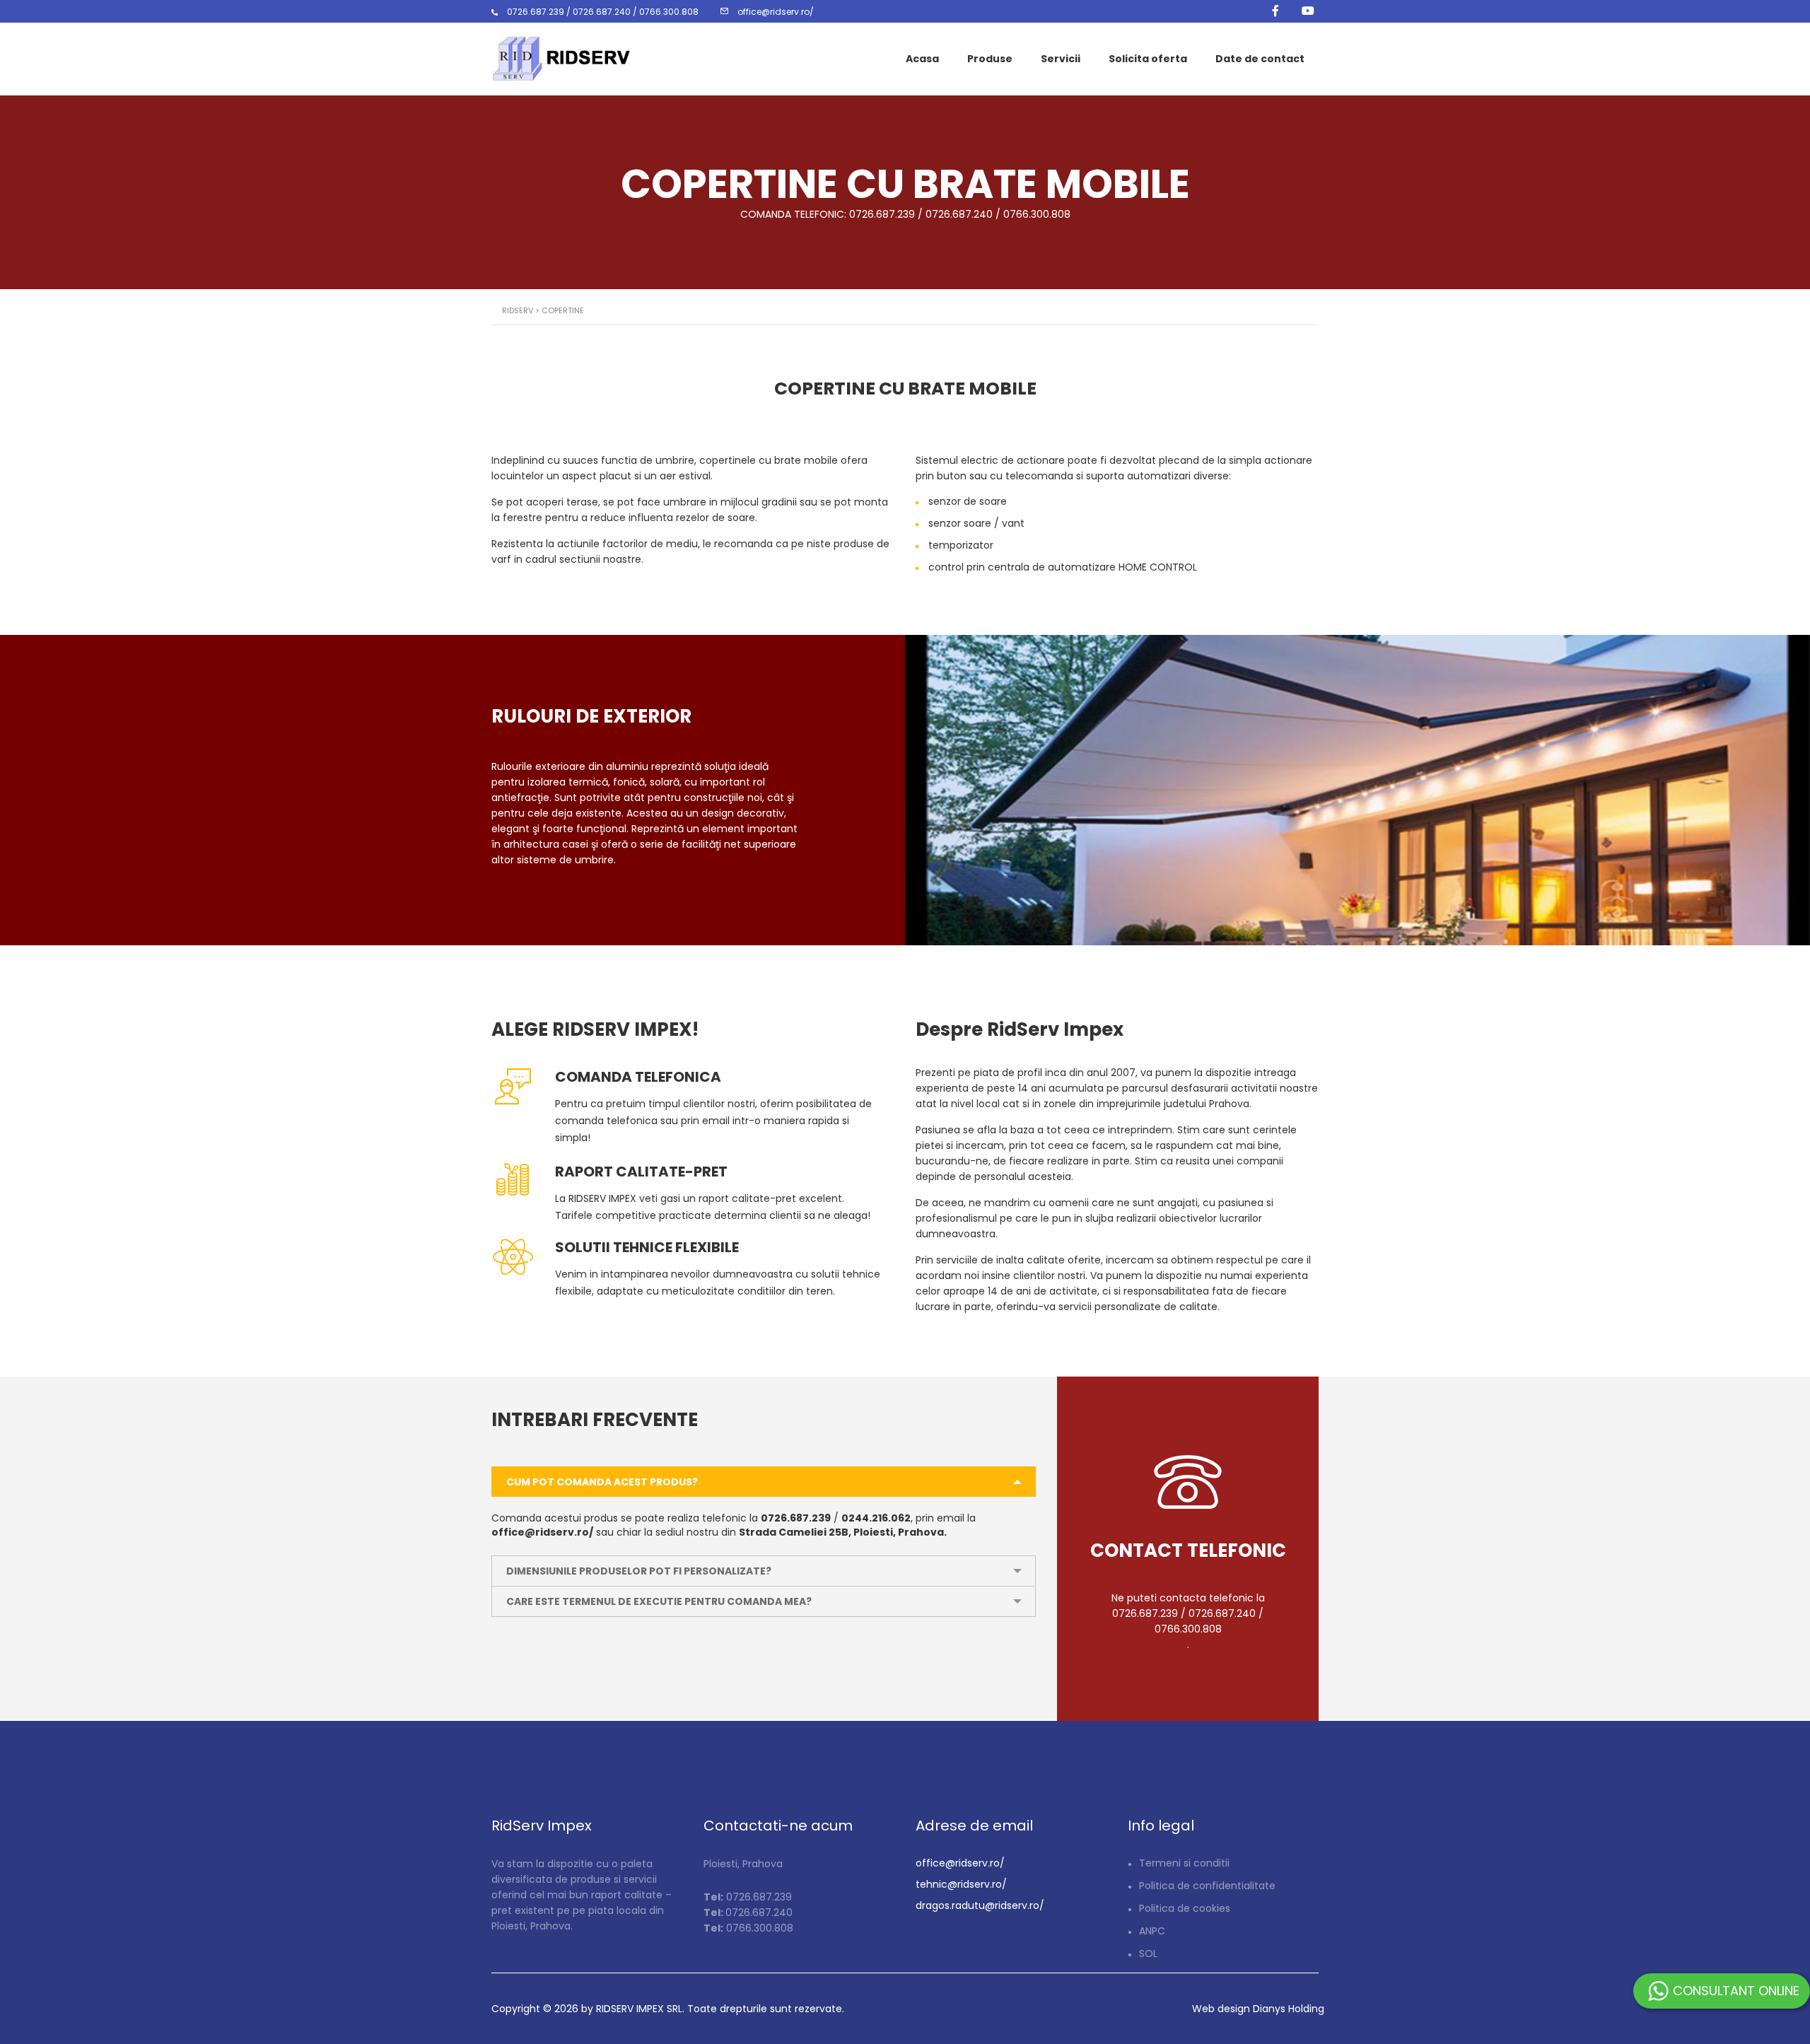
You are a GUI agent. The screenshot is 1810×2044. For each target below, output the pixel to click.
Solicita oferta (1148, 59)
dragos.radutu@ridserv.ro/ (980, 1905)
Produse (990, 59)
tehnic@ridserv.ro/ (961, 1884)
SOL (1148, 1954)
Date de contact (1260, 59)
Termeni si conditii (1184, 1863)
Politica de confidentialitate (1207, 1886)
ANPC (1152, 1931)
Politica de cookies (1185, 1908)
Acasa (922, 59)
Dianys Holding (1289, 2009)
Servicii (1061, 59)
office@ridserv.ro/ (960, 1863)
